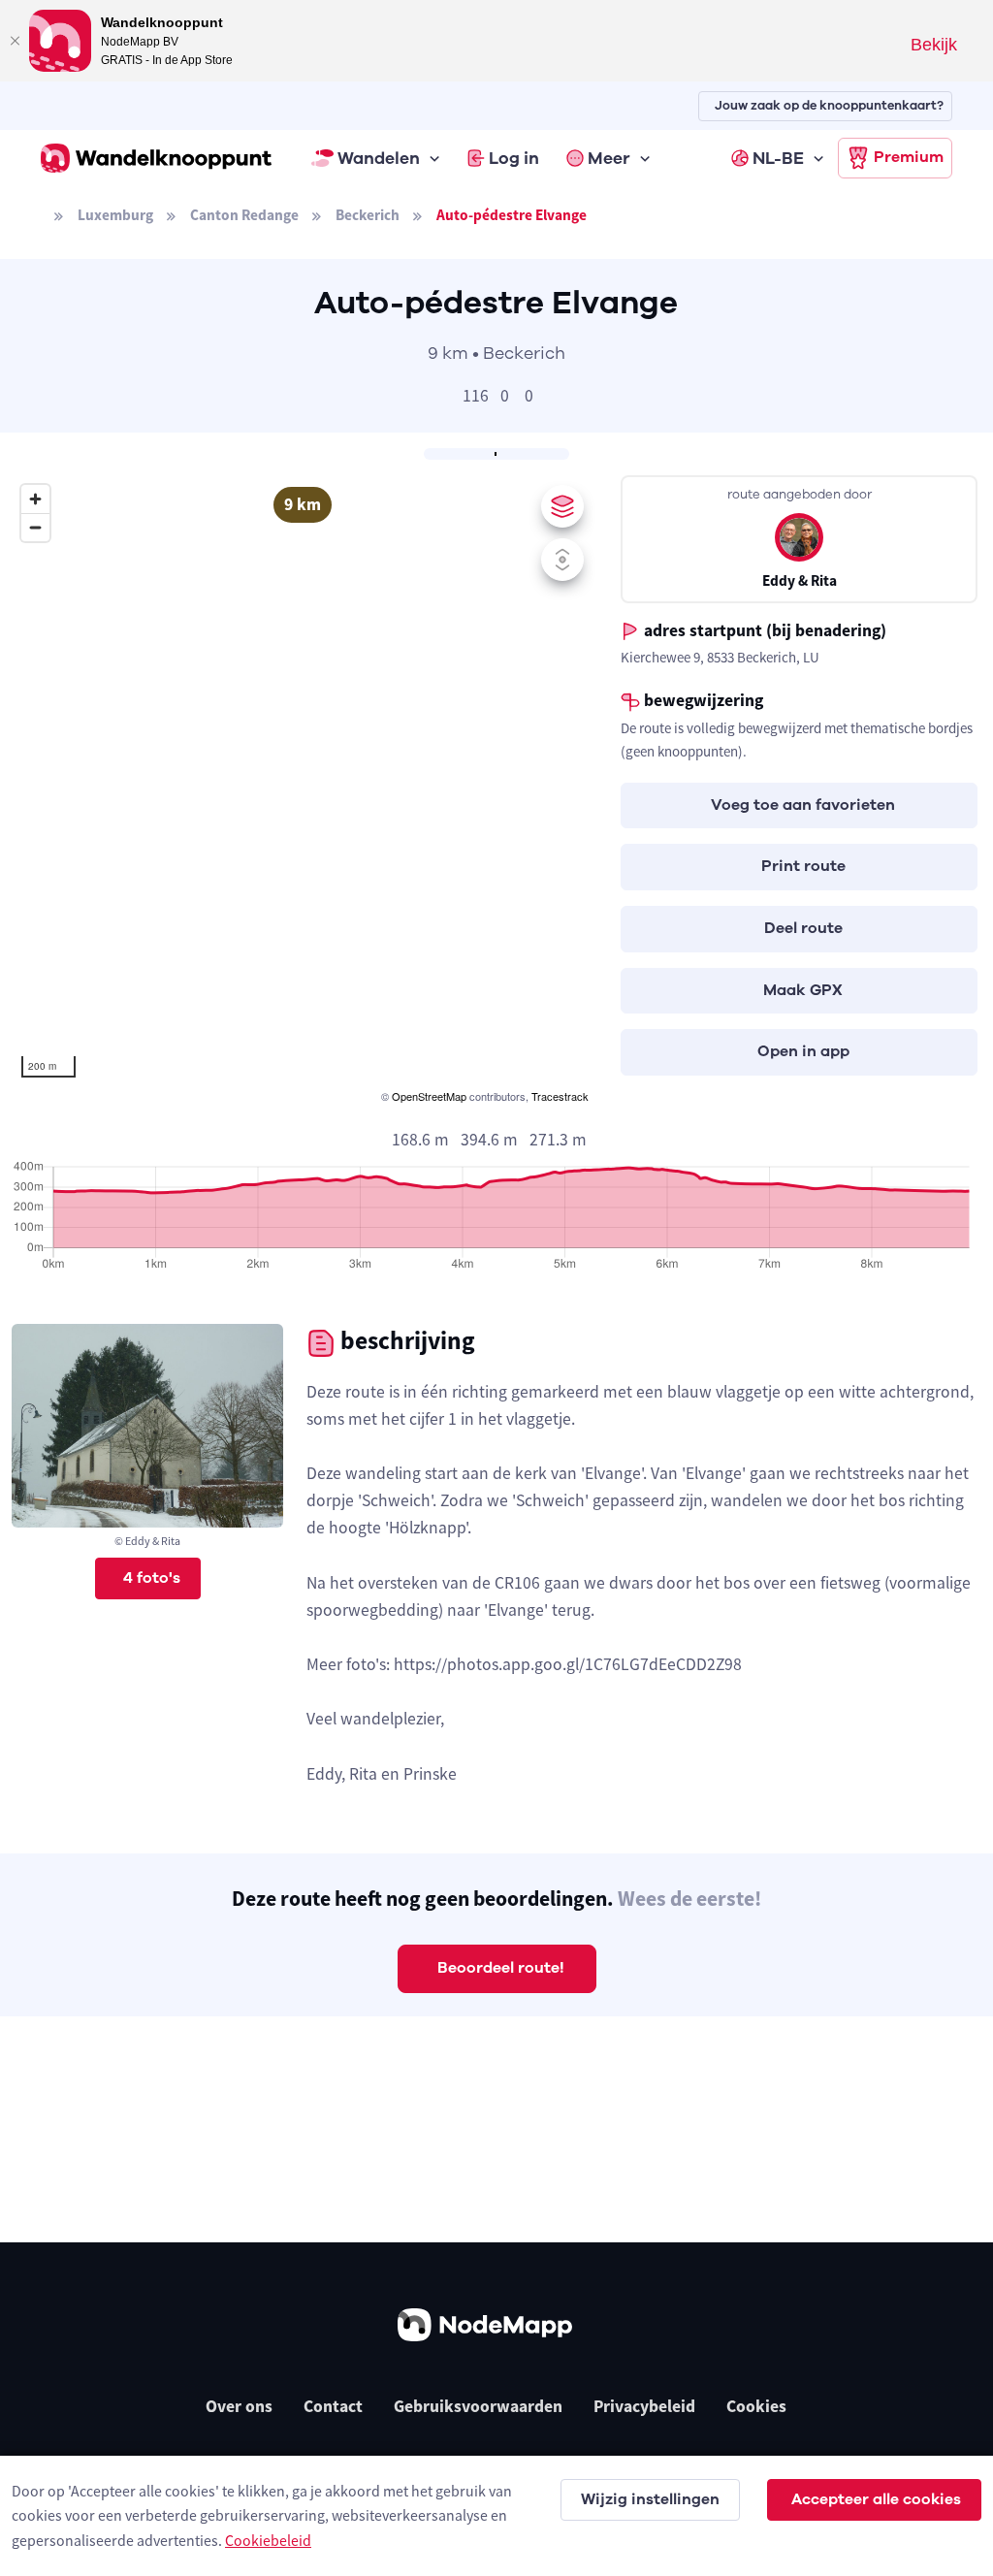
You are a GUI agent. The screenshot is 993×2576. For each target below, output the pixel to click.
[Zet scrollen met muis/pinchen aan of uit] (562, 560)
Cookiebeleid (268, 2540)
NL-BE (778, 158)
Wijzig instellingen (650, 2499)
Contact (333, 2406)
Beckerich (368, 215)
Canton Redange (244, 215)
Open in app (803, 1051)
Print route (803, 866)
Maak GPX (803, 990)
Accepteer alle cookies (876, 2499)
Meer (609, 158)
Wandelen (379, 158)
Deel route (803, 928)
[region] (303, 791)
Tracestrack (560, 1096)
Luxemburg (115, 215)
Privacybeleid (644, 2406)
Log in (514, 158)
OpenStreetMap (429, 1096)
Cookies (756, 2406)
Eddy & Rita (800, 580)
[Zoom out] (35, 527)
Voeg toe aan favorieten (803, 805)
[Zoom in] (35, 499)
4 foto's (152, 1578)
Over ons (239, 2406)
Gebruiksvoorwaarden (478, 2406)
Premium (909, 157)
